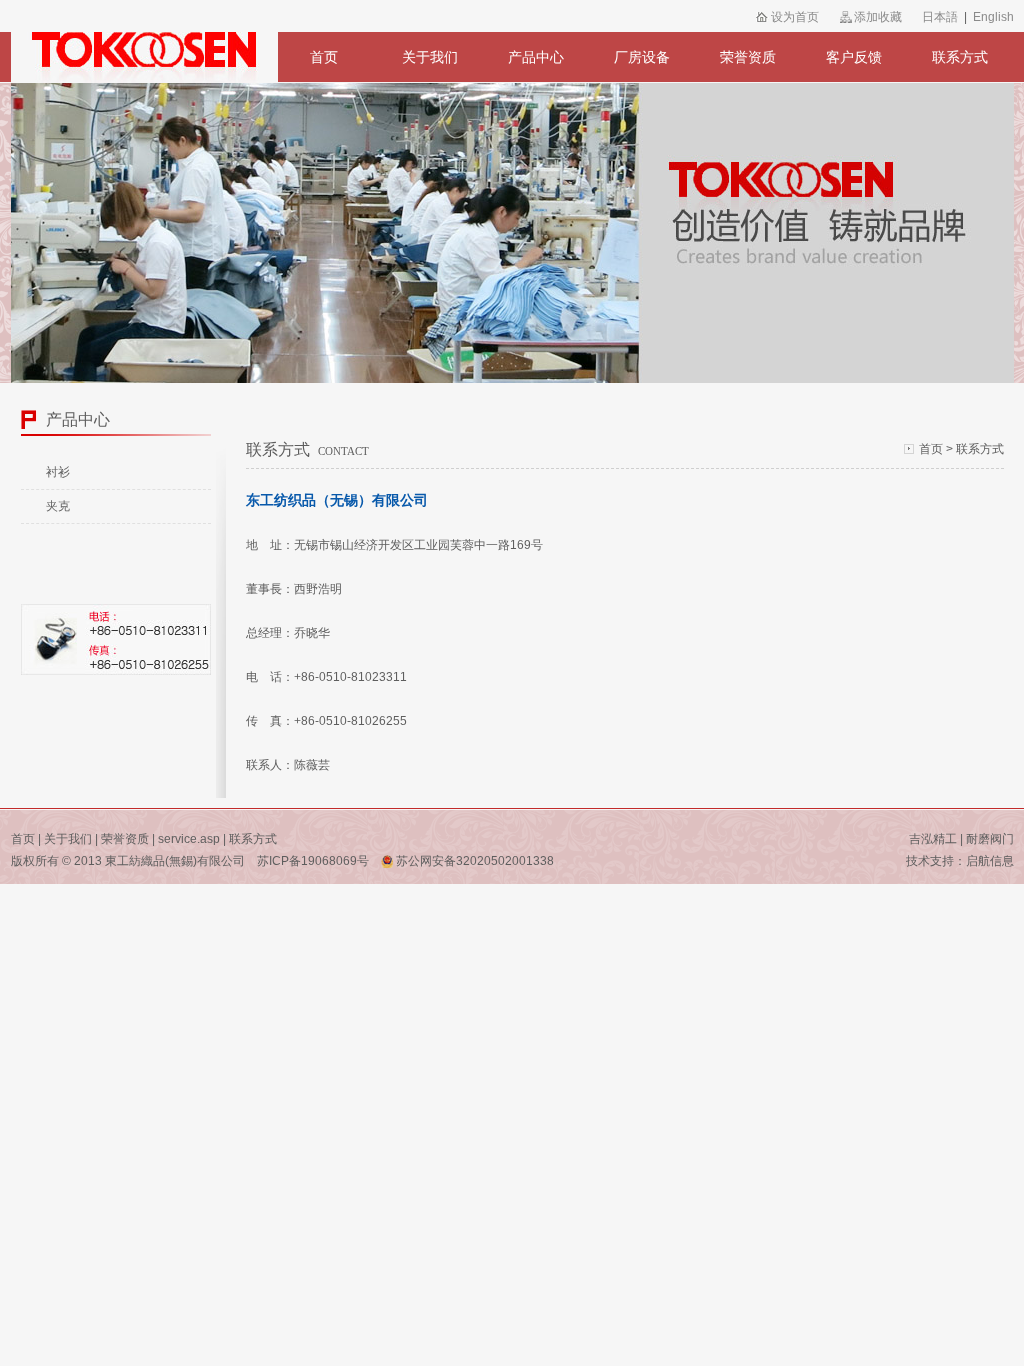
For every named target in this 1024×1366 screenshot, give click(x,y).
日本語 (940, 17)
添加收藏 (878, 17)
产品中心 (536, 57)
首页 (324, 57)
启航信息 (990, 861)
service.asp (189, 839)
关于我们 (430, 57)
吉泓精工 (933, 839)
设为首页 (795, 17)
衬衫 (58, 472)
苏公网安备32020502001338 (473, 861)
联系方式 (960, 57)
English (993, 17)
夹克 (58, 506)
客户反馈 (854, 57)
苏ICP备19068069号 (313, 861)
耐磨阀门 (990, 839)
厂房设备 (642, 57)
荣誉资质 (748, 57)
